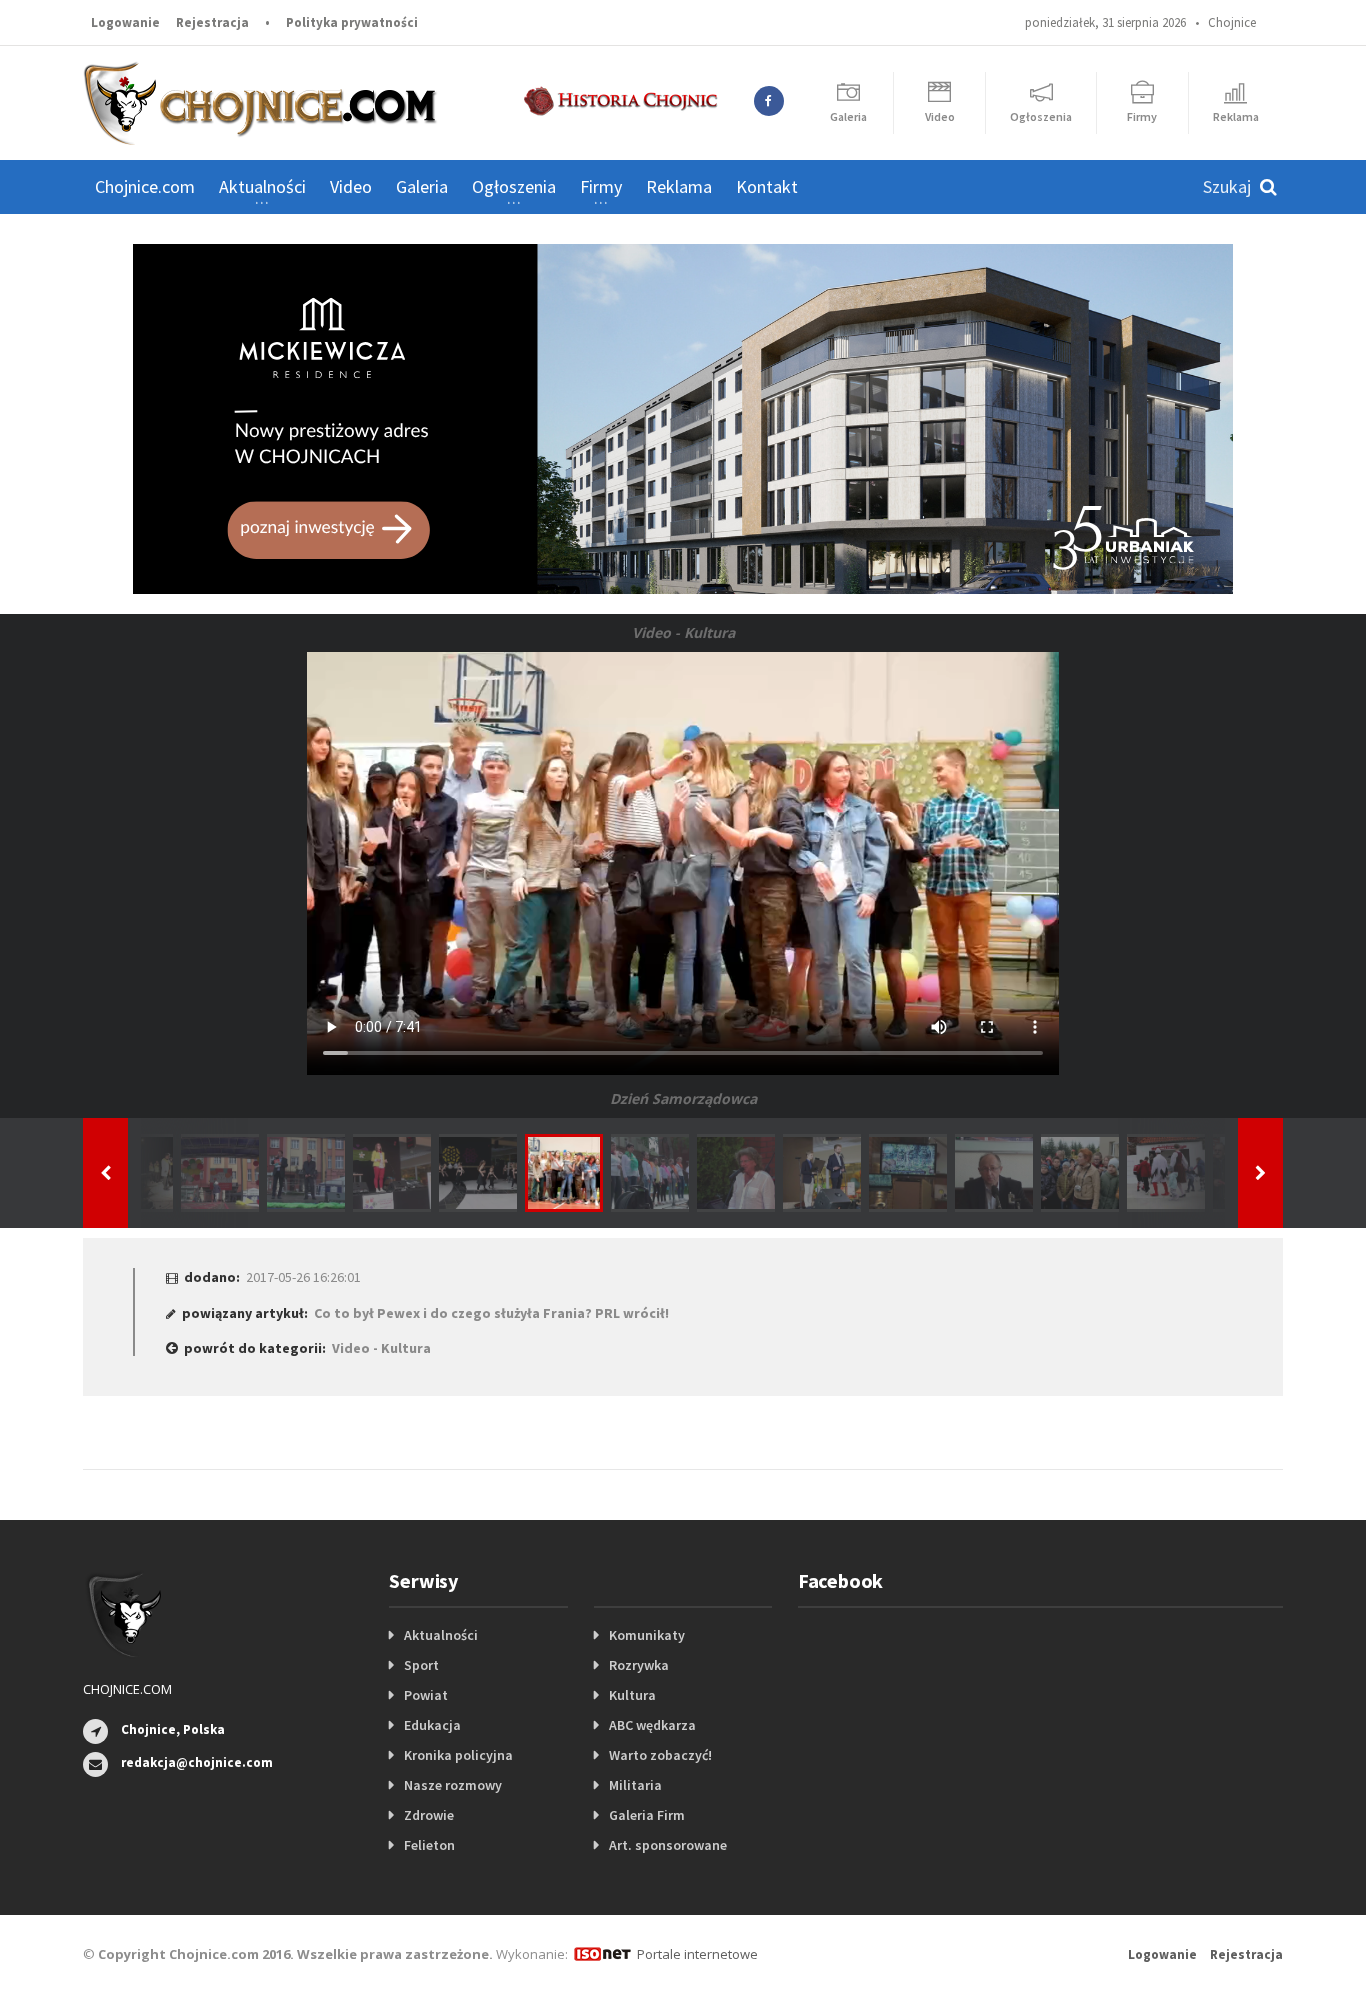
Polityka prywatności (352, 22)
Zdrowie (429, 1815)
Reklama (679, 186)
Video (351, 186)
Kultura (632, 1695)
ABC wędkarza (652, 1725)
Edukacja (432, 1725)
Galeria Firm (647, 1815)
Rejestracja (212, 22)
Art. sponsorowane (668, 1845)
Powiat (426, 1695)
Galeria (422, 186)
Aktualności (441, 1635)
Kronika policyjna (458, 1755)
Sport (421, 1665)
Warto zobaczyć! (660, 1755)
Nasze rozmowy (453, 1785)
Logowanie (125, 22)
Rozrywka (639, 1665)
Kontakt (767, 186)
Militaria (635, 1785)
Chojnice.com (145, 186)
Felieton (429, 1845)
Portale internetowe (697, 1954)
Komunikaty (647, 1635)
